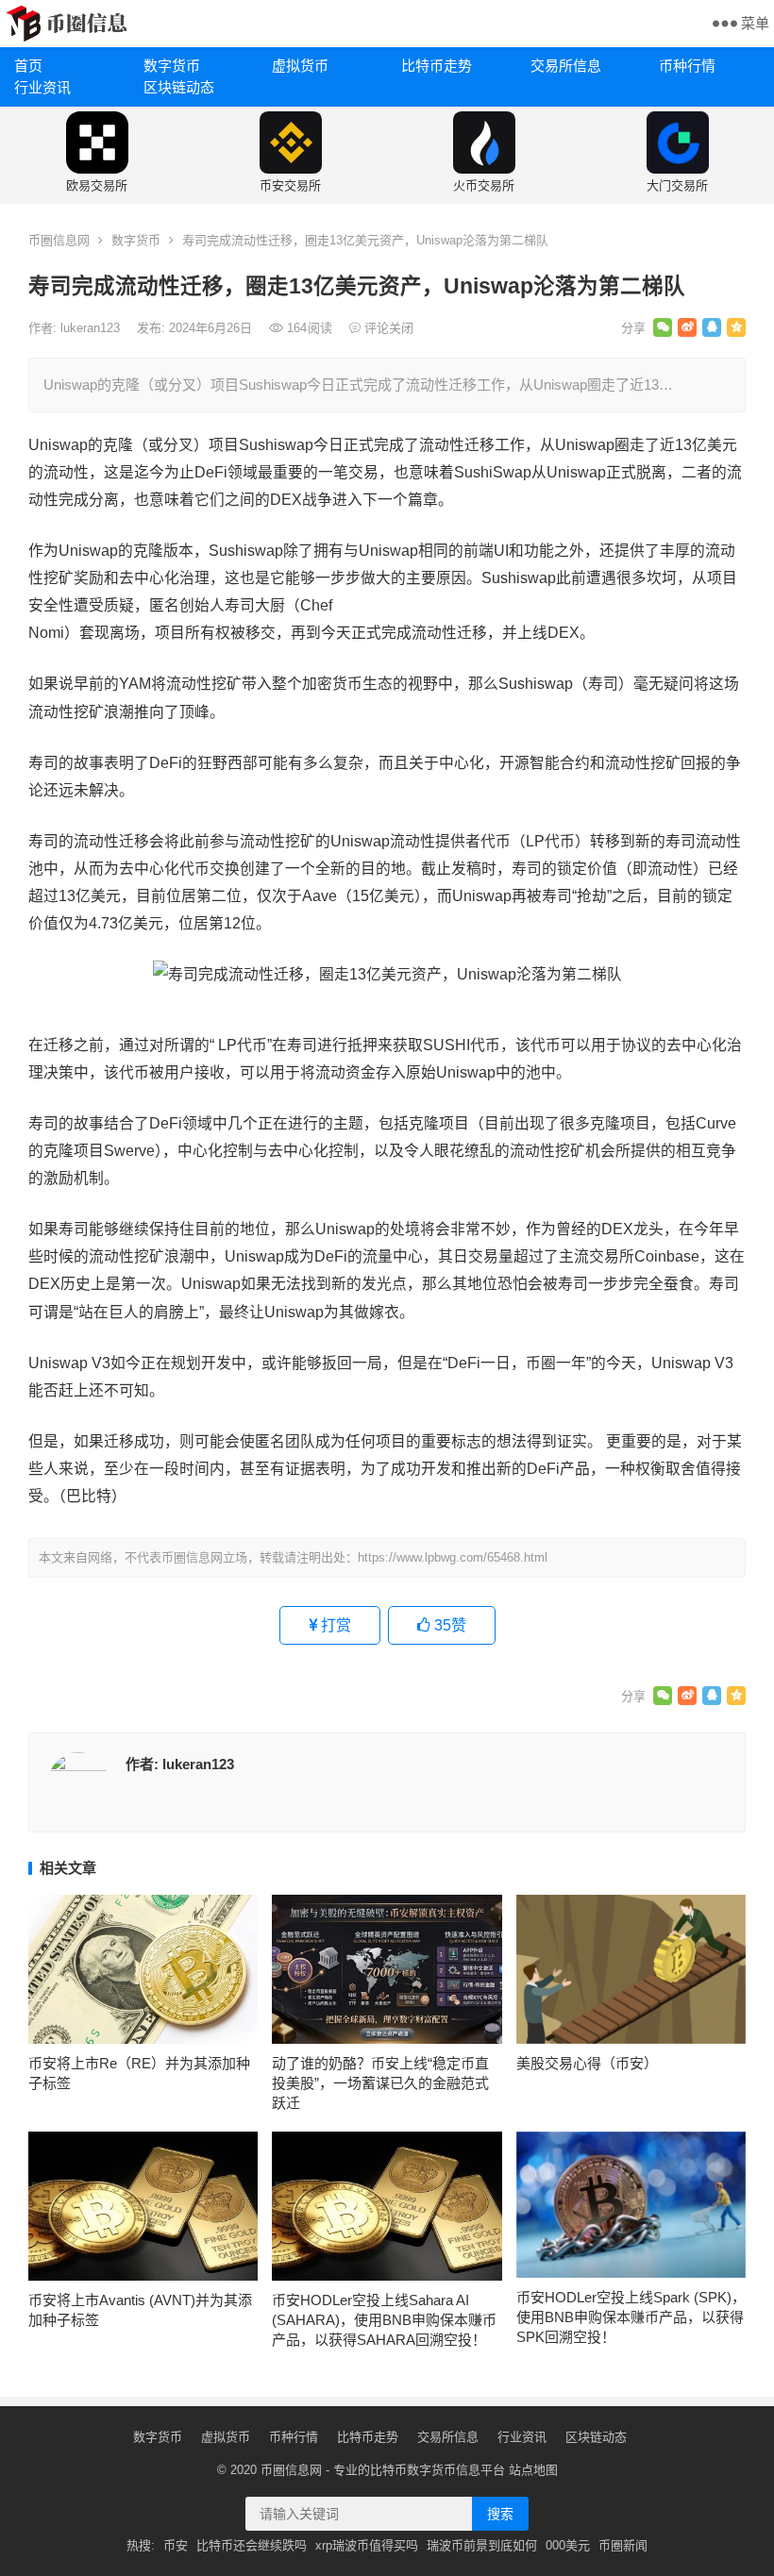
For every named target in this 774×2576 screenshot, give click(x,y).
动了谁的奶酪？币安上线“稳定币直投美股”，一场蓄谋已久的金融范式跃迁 (380, 2083)
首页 (28, 66)
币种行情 (687, 66)
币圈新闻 (623, 2545)
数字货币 (172, 66)
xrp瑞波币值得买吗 (367, 2545)
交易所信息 (566, 66)
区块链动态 (179, 87)
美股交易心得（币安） (587, 2063)
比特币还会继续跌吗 (252, 2545)
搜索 (500, 2514)
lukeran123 (92, 328)
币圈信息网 (59, 240)
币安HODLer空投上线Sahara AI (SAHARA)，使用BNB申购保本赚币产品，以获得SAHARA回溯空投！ (384, 2320)
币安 (176, 2545)
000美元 (568, 2545)
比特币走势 (437, 66)
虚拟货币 (300, 66)
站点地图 (533, 2470)
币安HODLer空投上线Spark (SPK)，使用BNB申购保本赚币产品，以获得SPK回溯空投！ (631, 2317)
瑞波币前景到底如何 (482, 2545)
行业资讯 (42, 87)
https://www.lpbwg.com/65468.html (453, 1557)
